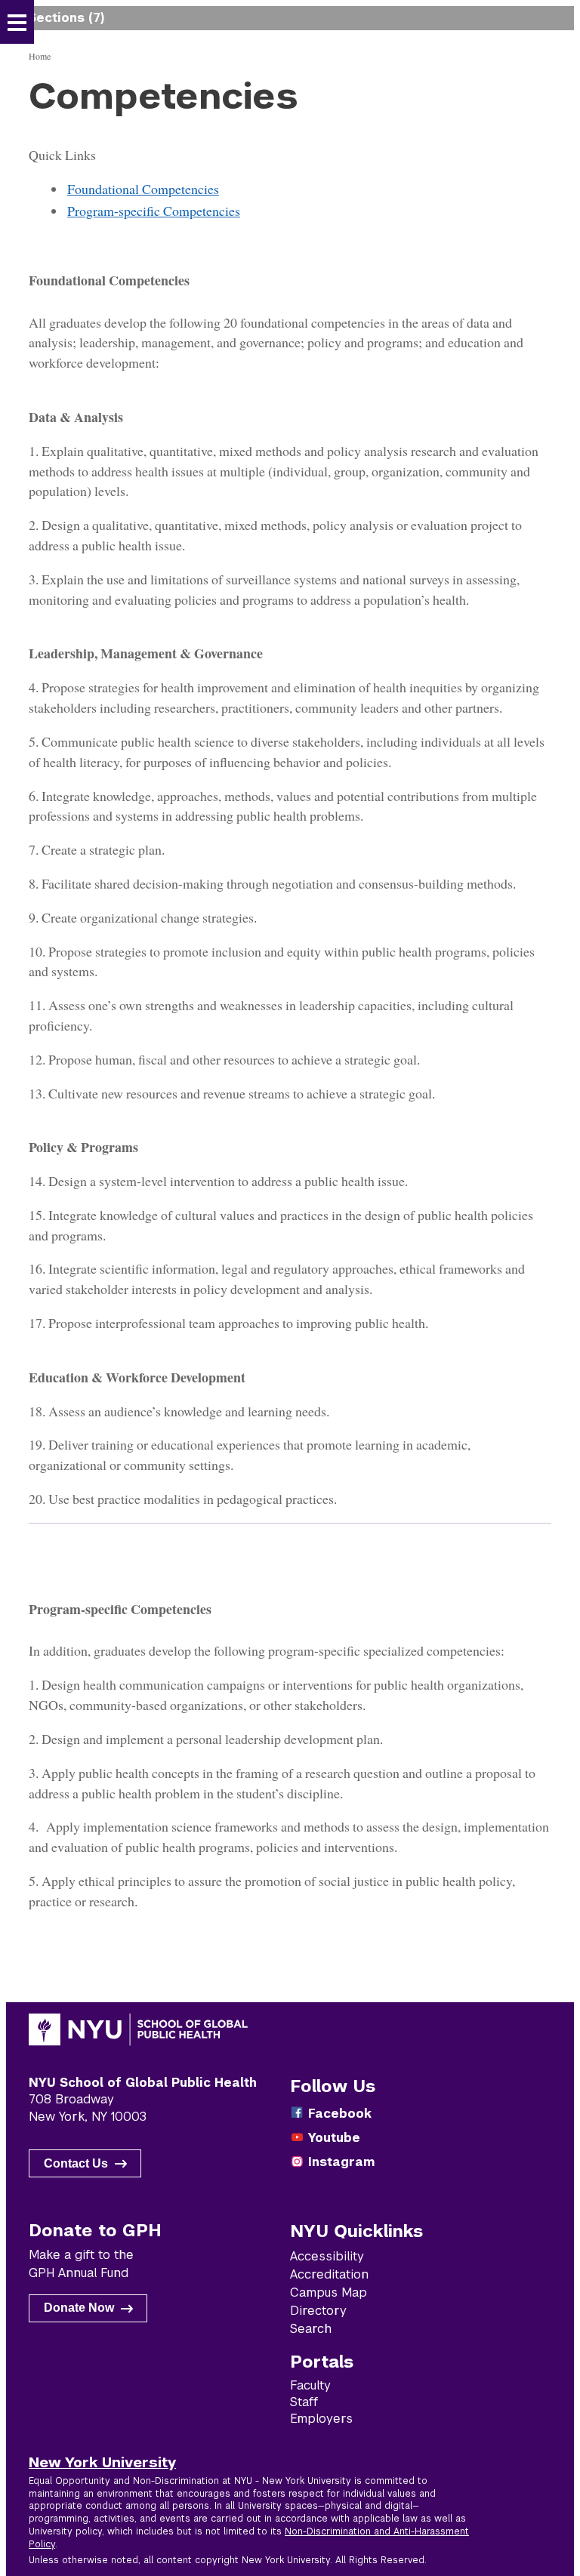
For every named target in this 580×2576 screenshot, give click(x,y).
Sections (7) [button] (66, 18)
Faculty (310, 2385)
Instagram (341, 2162)
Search (311, 2329)
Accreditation (329, 2274)
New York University (102, 2462)
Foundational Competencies (143, 189)
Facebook (340, 2114)
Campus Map (329, 2293)
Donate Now (79, 2308)
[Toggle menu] (17, 23)
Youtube (334, 2138)
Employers (321, 2419)
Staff (304, 2402)
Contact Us (76, 2163)
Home (40, 56)
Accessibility (327, 2256)
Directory (318, 2311)
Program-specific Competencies (154, 211)
